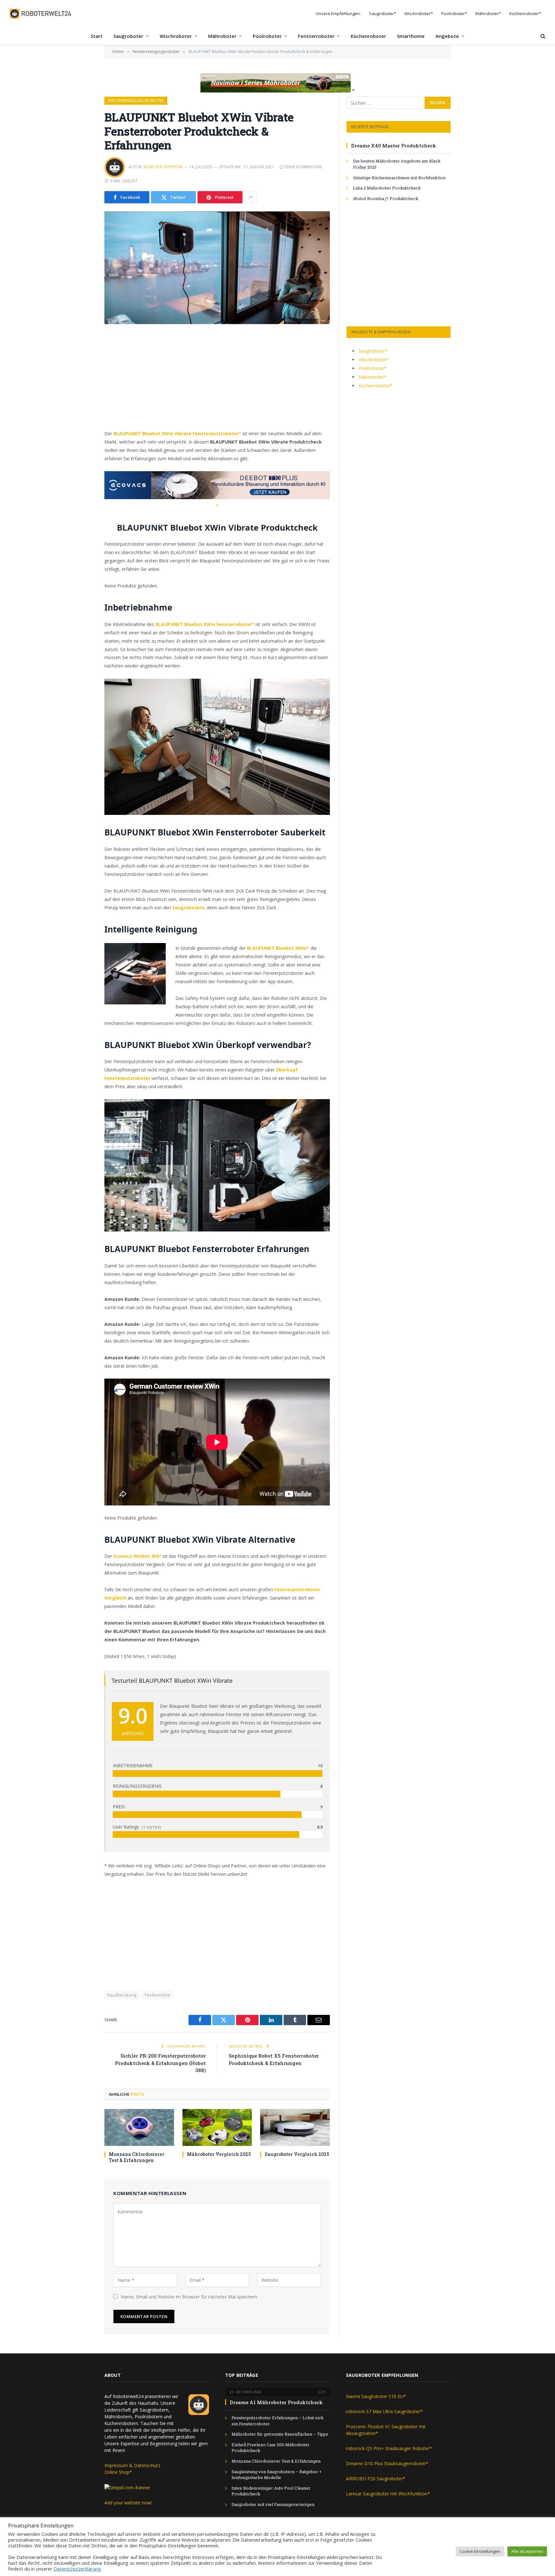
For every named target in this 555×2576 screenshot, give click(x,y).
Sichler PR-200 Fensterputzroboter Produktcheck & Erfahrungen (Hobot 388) (160, 2063)
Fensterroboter (316, 36)
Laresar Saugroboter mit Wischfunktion (387, 2494)
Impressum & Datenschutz (132, 2465)
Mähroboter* (488, 13)
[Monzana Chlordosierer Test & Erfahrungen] (139, 2127)
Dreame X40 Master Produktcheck (394, 146)
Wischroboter (176, 36)
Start (97, 36)
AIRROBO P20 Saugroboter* (376, 2479)
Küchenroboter (368, 36)
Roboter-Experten (163, 167)
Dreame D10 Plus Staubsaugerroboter (386, 2463)
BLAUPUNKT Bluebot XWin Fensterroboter (204, 624)
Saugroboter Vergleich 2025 (297, 2154)
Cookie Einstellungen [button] (480, 2551)
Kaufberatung (122, 1995)
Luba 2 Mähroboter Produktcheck (387, 188)
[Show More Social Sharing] (251, 197)
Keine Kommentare (304, 167)
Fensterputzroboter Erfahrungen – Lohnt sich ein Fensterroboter (277, 2421)
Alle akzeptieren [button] (527, 2551)
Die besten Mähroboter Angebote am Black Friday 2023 (397, 164)
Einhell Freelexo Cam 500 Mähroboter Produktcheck (271, 2448)
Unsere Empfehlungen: (338, 13)
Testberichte (158, 1995)
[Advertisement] (217, 382)
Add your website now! (128, 2503)
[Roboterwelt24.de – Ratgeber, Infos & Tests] (41, 14)
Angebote (447, 36)
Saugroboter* (383, 13)
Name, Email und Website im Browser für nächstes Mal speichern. (189, 2297)
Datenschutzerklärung (77, 2569)
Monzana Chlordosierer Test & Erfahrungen (137, 2157)
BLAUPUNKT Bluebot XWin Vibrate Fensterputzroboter (176, 433)
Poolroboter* (454, 13)
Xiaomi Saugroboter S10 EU (375, 2396)
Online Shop (117, 2472)
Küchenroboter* (525, 13)
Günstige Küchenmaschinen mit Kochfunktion (399, 178)
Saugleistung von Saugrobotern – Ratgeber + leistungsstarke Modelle (277, 2475)
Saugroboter (128, 36)
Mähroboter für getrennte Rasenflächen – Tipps (280, 2434)
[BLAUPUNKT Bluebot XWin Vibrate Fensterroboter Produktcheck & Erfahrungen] (217, 268)
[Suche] (542, 36)
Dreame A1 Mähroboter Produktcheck (276, 2402)
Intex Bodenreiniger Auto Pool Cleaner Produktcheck (271, 2491)
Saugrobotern (188, 908)
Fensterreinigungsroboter (136, 101)
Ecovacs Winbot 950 (136, 1556)
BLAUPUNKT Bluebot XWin (277, 948)
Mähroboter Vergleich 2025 (219, 2154)
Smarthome (411, 36)
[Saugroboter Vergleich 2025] (295, 2127)
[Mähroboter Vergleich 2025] (217, 2127)
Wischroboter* (419, 13)
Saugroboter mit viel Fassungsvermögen (273, 2504)
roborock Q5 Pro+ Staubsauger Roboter (388, 2448)
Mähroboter (222, 36)
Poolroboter (267, 36)
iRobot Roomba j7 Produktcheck (386, 198)
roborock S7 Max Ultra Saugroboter (383, 2411)
